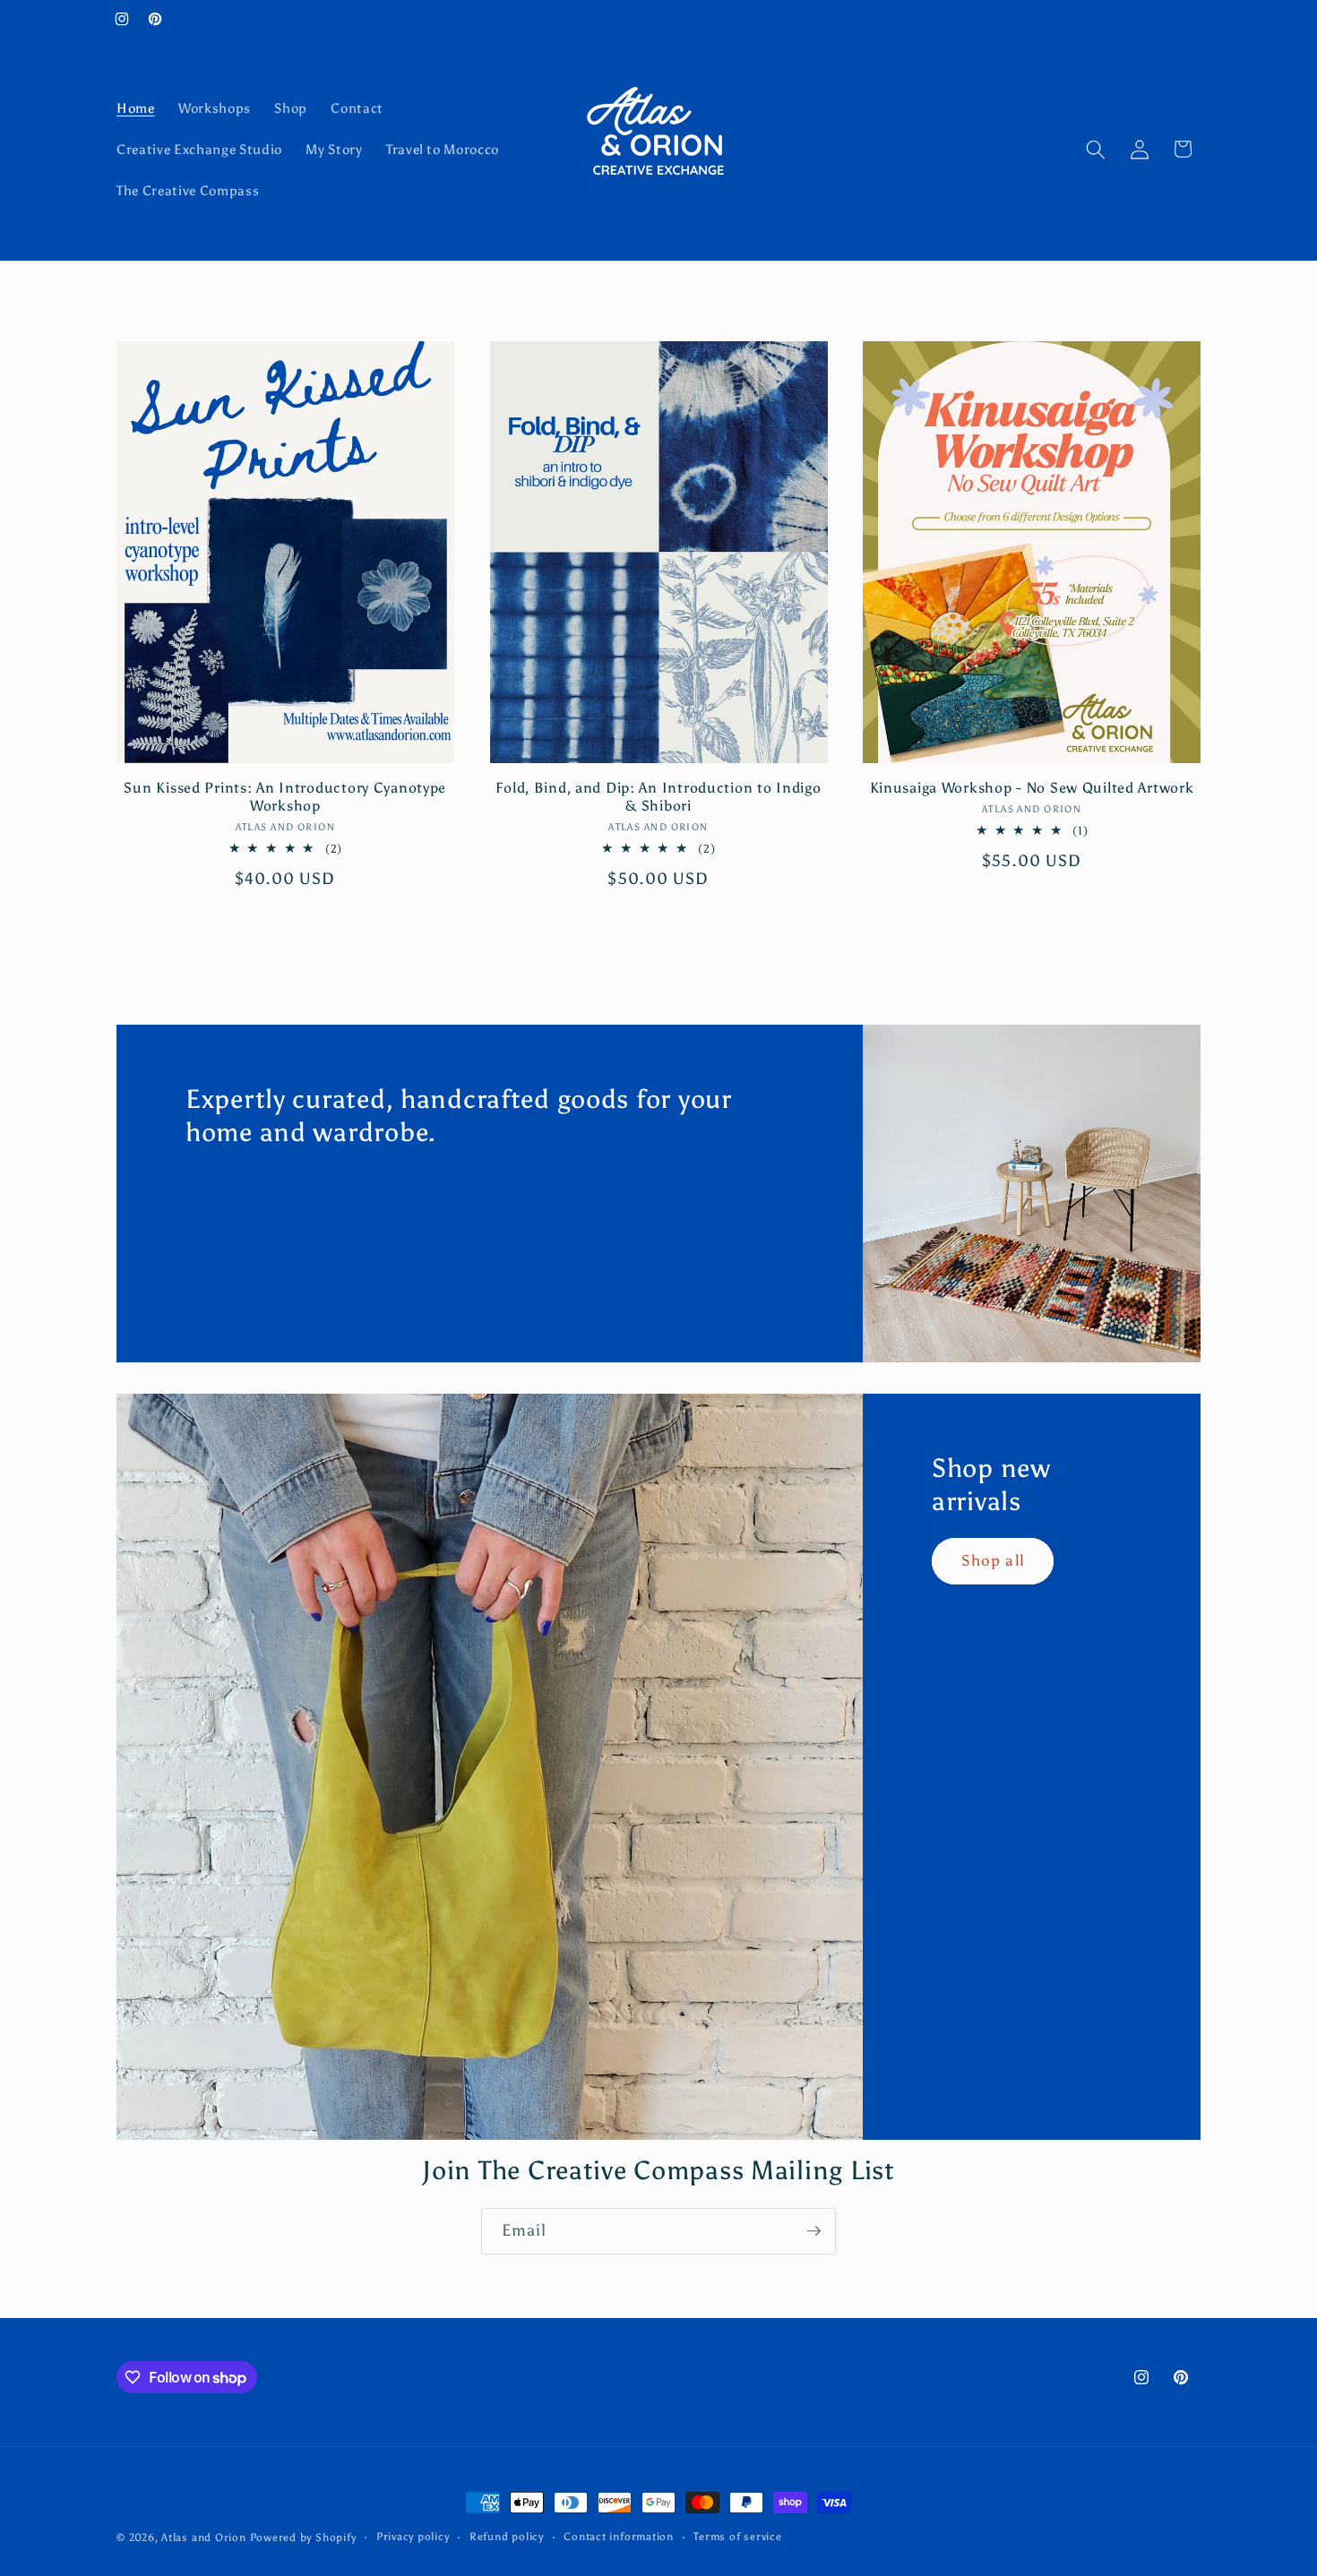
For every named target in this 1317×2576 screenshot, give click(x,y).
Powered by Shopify (303, 2537)
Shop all (993, 1561)
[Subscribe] (813, 2231)
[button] (1096, 149)
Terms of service (737, 2537)
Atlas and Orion (204, 2537)
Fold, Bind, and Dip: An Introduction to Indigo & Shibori (658, 797)
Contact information (619, 2537)
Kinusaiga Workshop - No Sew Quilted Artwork (1032, 788)
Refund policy (507, 2537)
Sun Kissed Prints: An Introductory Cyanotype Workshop (285, 797)
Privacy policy (413, 2537)
